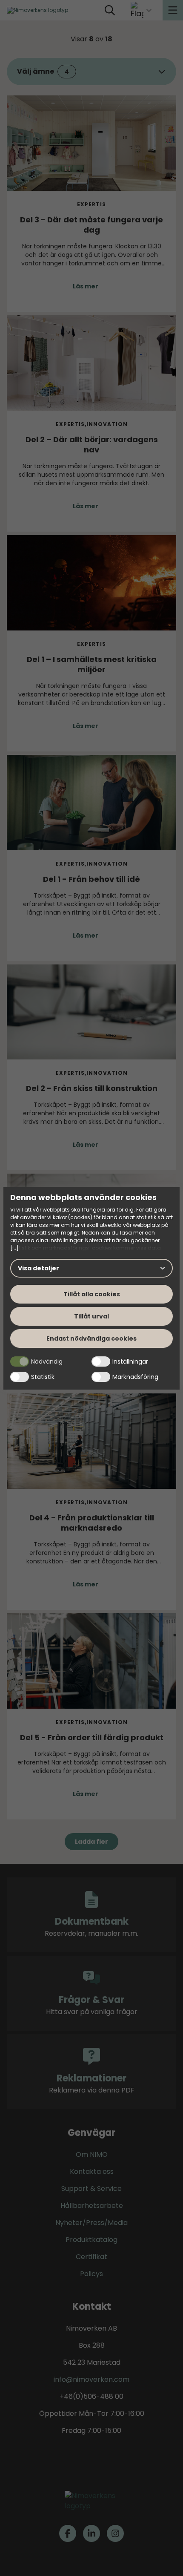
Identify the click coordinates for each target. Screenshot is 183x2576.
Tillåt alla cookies (92, 1294)
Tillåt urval (91, 1316)
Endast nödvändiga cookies (91, 1338)
